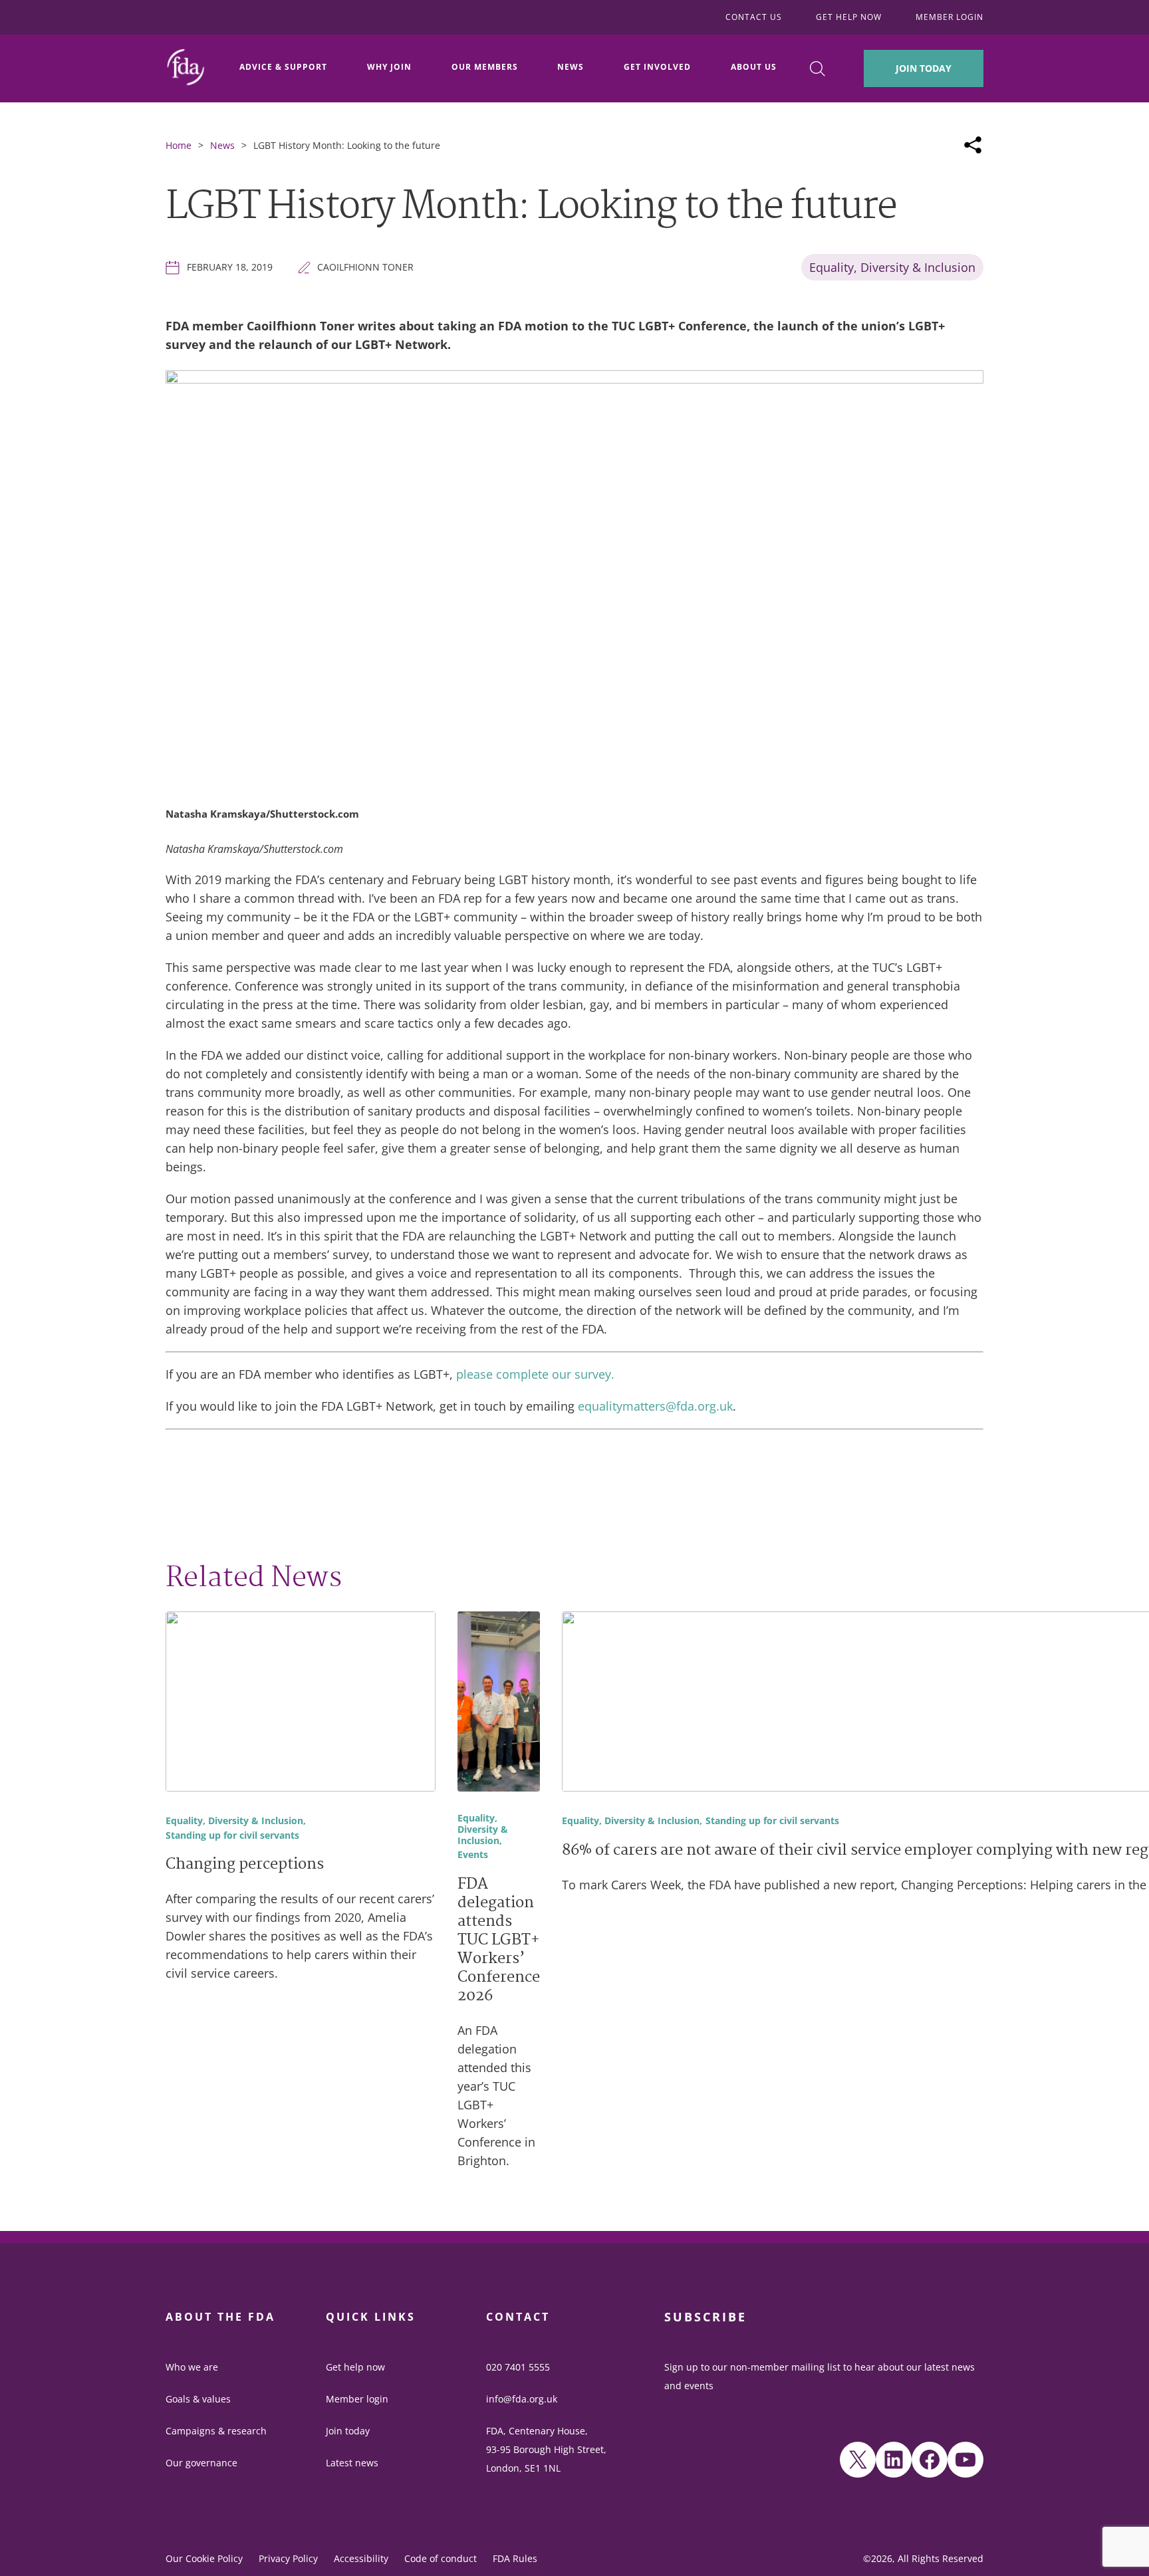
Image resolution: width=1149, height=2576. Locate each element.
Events (473, 1855)
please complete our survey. (535, 1374)
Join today (348, 2431)
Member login (357, 2399)
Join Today (924, 68)
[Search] (818, 69)
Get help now (355, 2367)
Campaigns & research (216, 2431)
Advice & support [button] (283, 67)
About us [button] (754, 67)
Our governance (201, 2463)
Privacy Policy (288, 2558)
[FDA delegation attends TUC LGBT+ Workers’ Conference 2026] (499, 1704)
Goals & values (198, 2399)
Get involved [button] (657, 67)
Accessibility (361, 2558)
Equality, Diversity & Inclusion (892, 267)
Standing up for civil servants (232, 1836)
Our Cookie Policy (204, 2558)
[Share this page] (973, 145)
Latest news (352, 2463)
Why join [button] (389, 67)
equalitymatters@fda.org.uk (655, 1406)
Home (179, 145)
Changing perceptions (245, 1865)
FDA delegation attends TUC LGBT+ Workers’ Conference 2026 (499, 1941)
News (222, 145)
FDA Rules (515, 2558)
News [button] (571, 67)
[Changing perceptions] (301, 1704)
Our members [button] (485, 67)
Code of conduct (441, 2558)
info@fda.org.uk (522, 2399)
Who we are (192, 2367)
